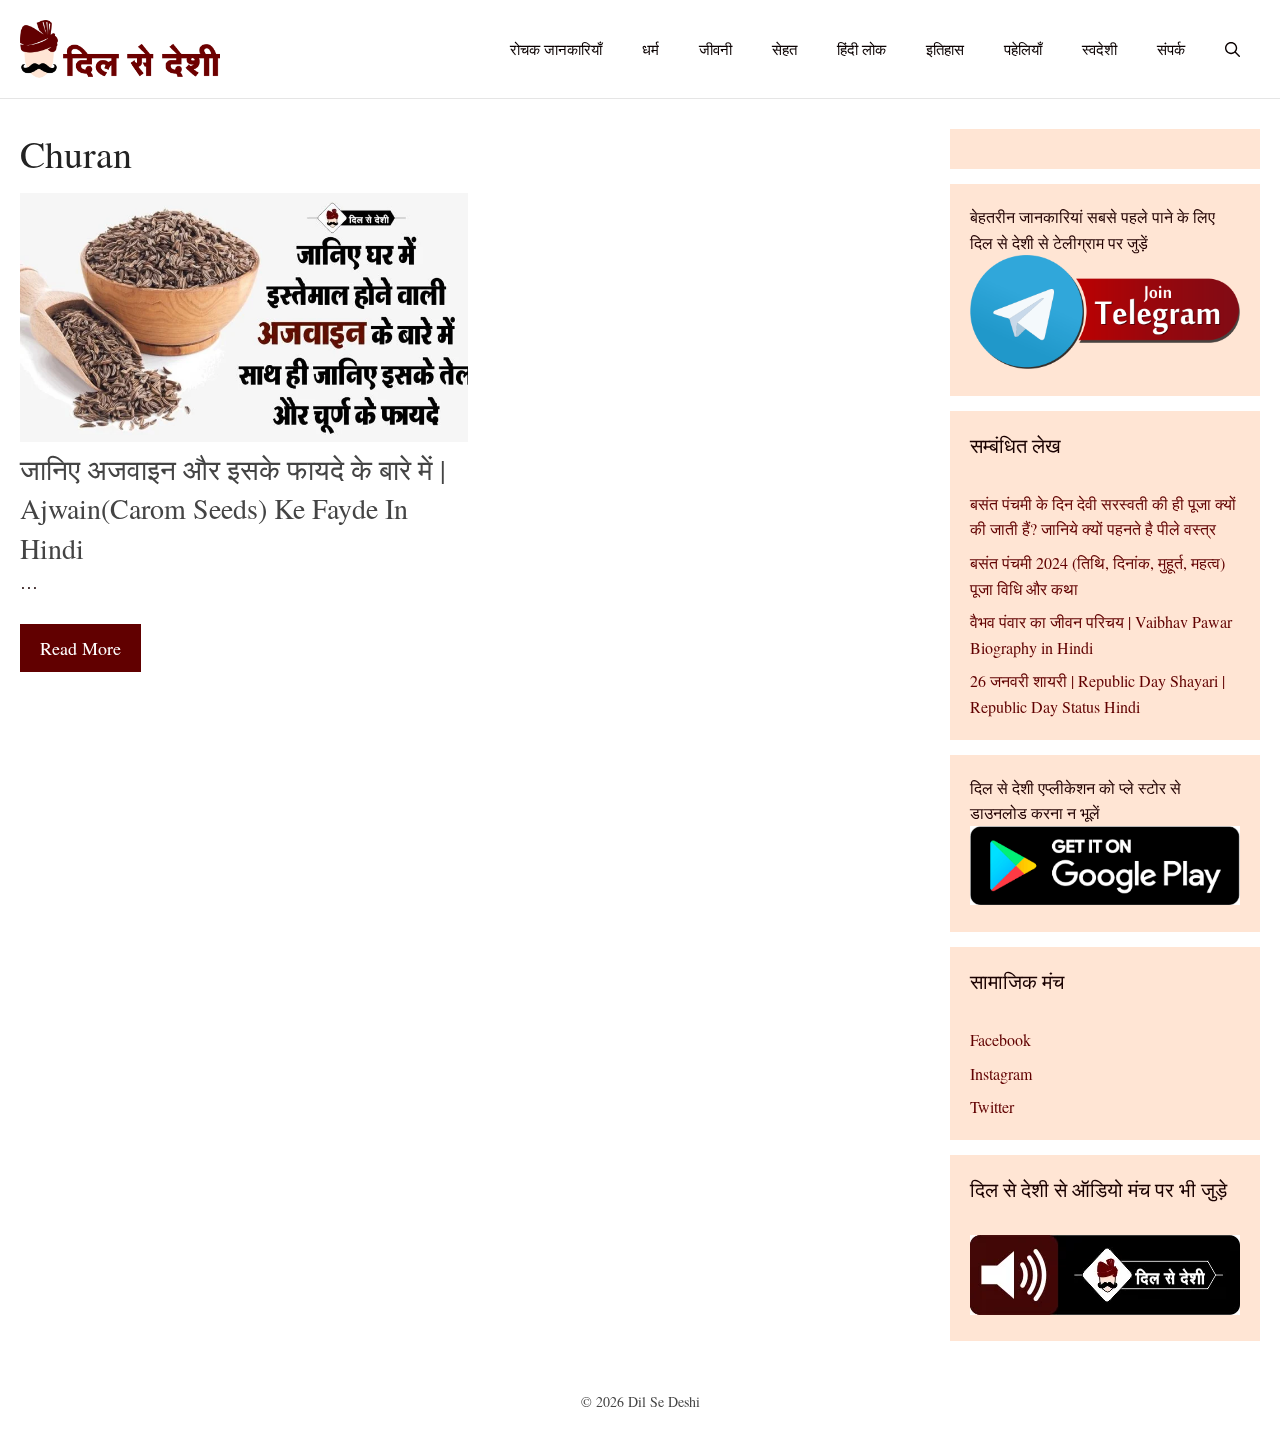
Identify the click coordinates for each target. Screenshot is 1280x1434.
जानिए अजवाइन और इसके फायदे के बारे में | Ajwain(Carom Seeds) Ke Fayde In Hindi (233, 508)
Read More (80, 648)
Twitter (992, 1106)
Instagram (1001, 1073)
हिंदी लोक (861, 49)
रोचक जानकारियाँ (556, 49)
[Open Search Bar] (1232, 49)
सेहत (784, 49)
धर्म (650, 49)
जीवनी (715, 49)
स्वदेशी (1099, 49)
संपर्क (1171, 49)
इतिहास (945, 49)
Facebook (1000, 1039)
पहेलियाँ (1023, 49)
